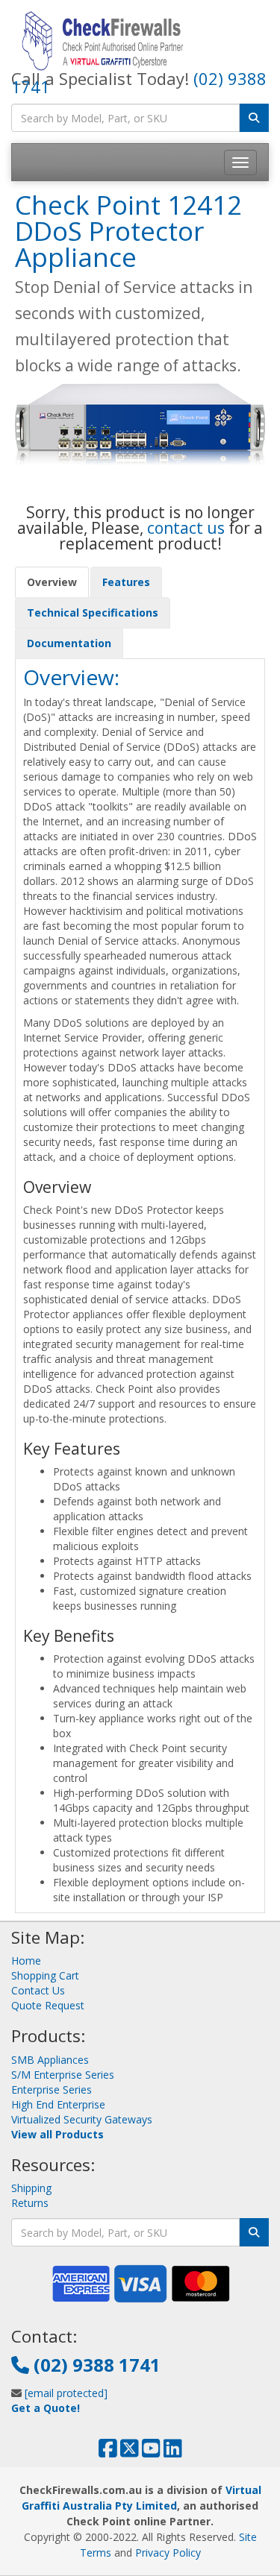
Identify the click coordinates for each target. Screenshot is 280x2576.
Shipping (31, 2188)
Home (26, 1961)
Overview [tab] (52, 582)
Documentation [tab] (69, 643)
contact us (186, 528)
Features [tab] (126, 582)
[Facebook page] (108, 2452)
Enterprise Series (52, 2090)
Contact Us (38, 1990)
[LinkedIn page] (173, 2452)
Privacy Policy (168, 2553)
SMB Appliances (50, 2060)
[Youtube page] (151, 2452)
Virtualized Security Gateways (82, 2119)
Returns (30, 2203)
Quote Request (48, 2005)
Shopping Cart (45, 1975)
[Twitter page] (130, 2452)
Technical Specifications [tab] (93, 612)
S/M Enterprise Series (63, 2075)
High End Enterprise (58, 2104)
